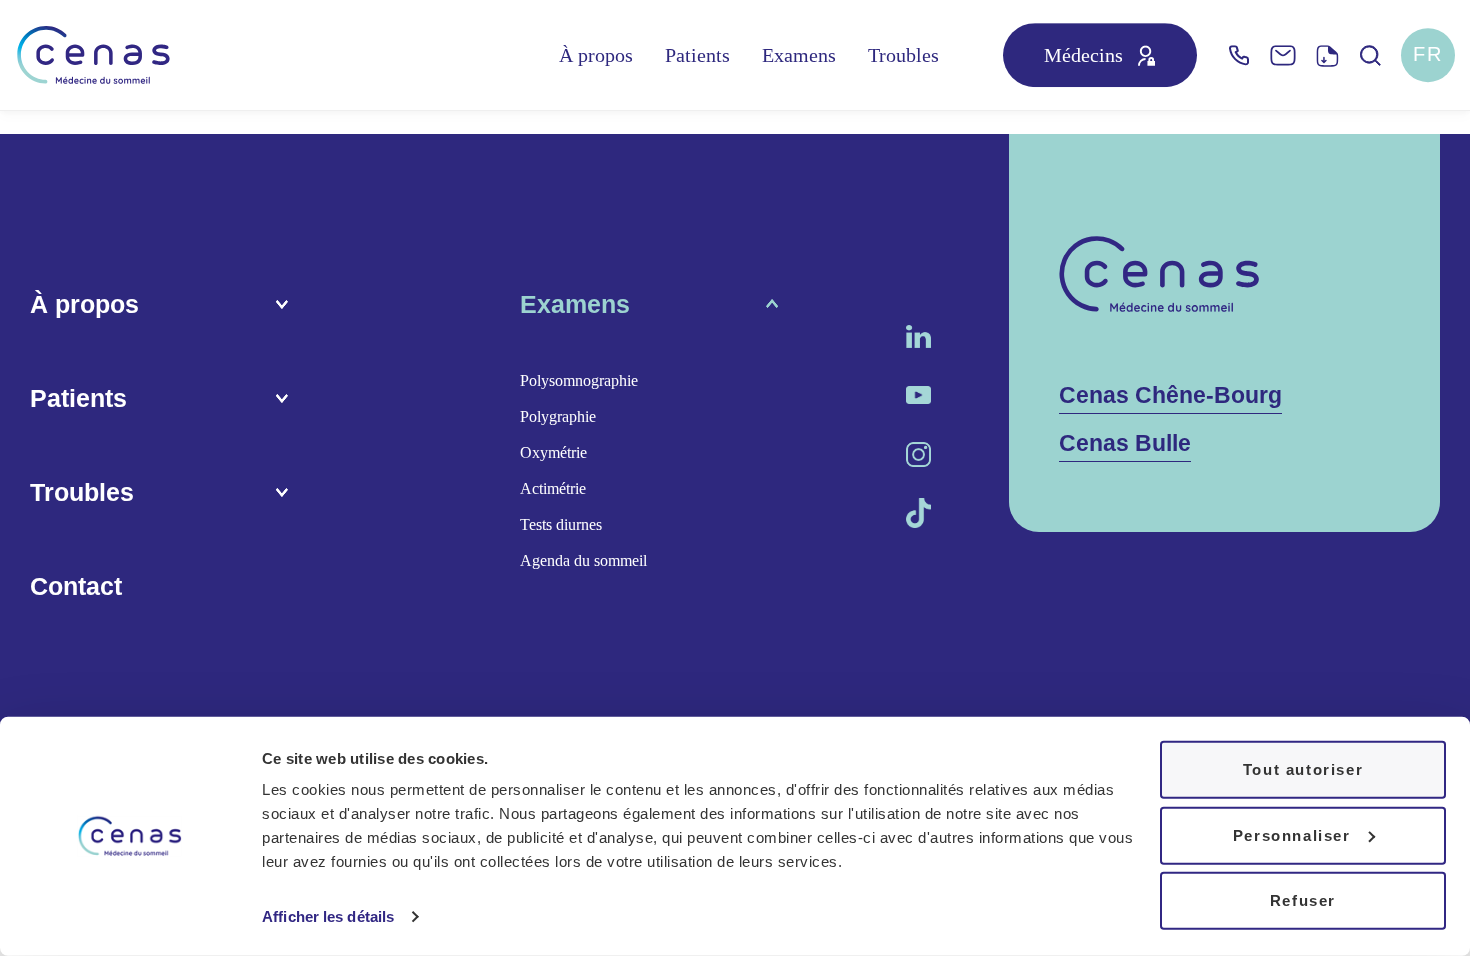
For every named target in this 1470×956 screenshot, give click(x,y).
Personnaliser (1292, 834)
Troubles (903, 55)
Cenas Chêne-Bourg (1170, 395)
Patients (697, 55)
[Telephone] (1239, 55)
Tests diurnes (561, 524)
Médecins (1083, 55)
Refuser (1303, 900)
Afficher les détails (328, 916)
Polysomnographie (579, 380)
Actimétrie (553, 488)
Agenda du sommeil (583, 560)
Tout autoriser (1303, 769)
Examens (799, 55)
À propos (596, 55)
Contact (76, 586)
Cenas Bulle (1125, 443)
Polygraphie (558, 416)
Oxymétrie (553, 452)
